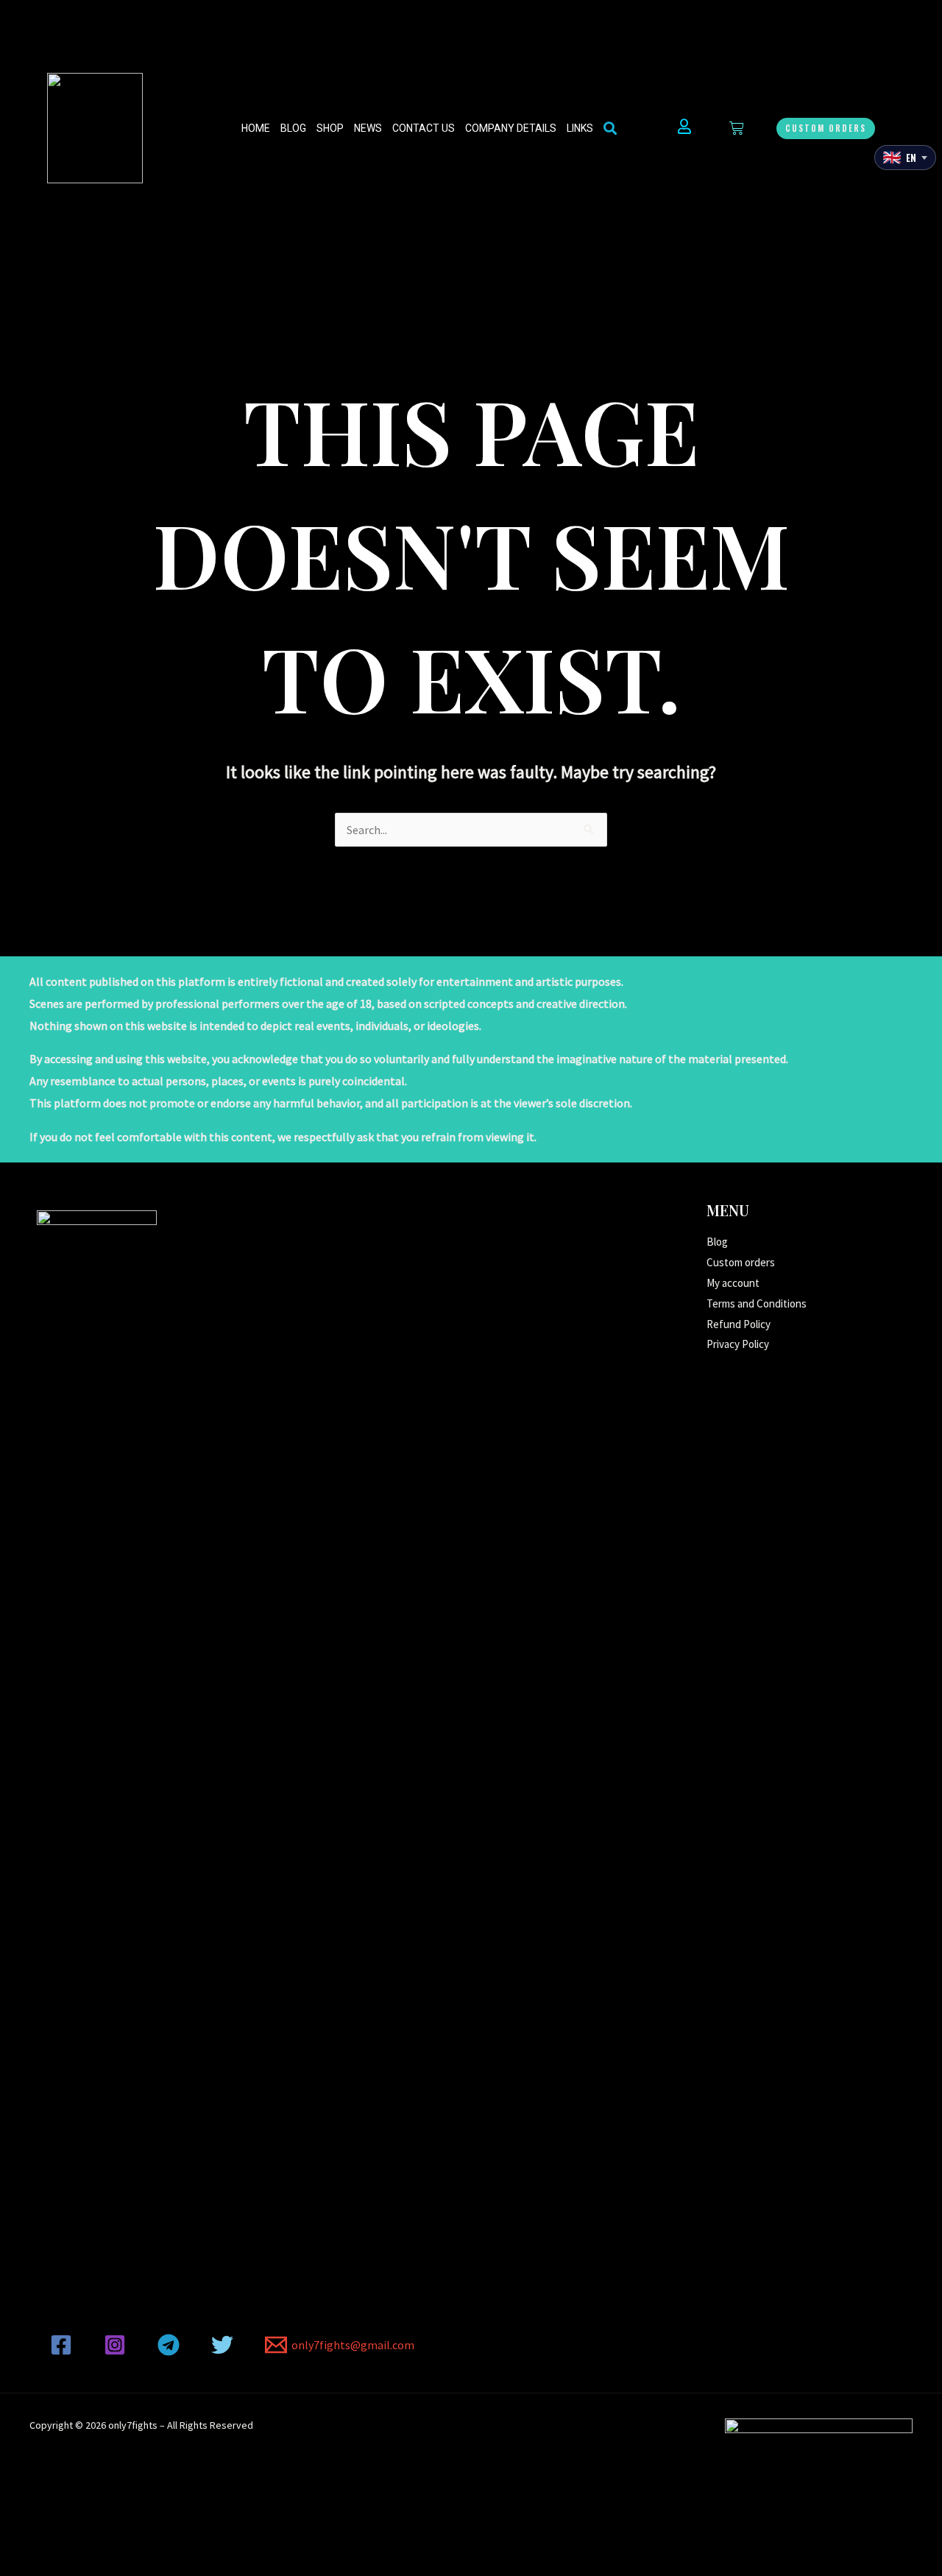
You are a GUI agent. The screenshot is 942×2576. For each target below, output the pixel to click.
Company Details (511, 128)
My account (733, 1283)
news (368, 128)
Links (580, 128)
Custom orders (741, 1262)
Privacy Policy (738, 1344)
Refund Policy (739, 1324)
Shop (330, 128)
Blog (293, 128)
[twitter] (224, 2345)
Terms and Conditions (757, 1303)
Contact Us (424, 128)
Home (256, 128)
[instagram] (117, 2345)
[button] (826, 128)
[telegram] (171, 2345)
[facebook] (64, 2345)
